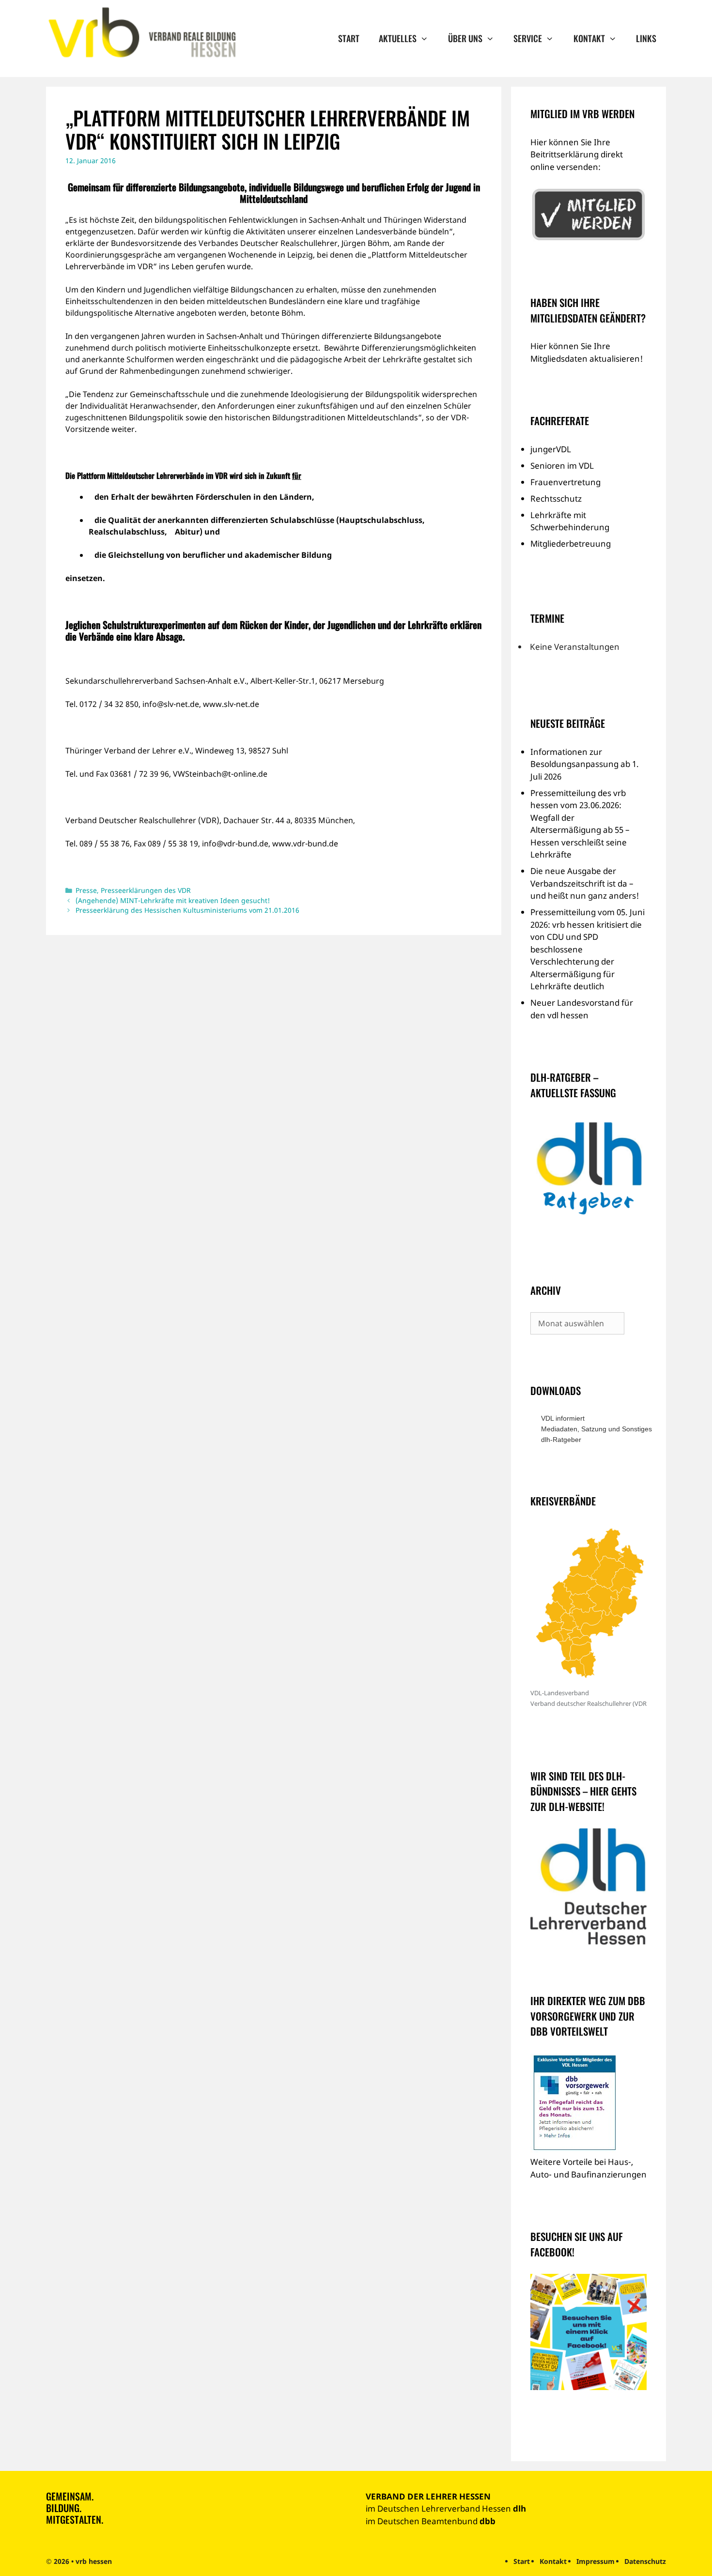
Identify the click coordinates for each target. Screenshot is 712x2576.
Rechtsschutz (556, 498)
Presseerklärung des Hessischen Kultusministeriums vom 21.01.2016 (187, 910)
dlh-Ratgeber (561, 1440)
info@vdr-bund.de (235, 843)
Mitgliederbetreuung (571, 544)
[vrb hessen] (141, 33)
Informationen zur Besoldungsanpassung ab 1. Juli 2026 (585, 764)
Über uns (465, 38)
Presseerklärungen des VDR (146, 890)
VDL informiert (563, 1418)
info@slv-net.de (171, 704)
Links (646, 38)
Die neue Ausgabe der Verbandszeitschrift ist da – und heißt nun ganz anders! (585, 883)
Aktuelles (398, 38)
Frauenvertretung (565, 482)
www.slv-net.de (231, 704)
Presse (86, 890)
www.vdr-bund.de (305, 843)
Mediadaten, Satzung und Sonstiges (594, 1429)
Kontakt (589, 38)
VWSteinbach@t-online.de (220, 774)
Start (349, 38)
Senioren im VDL (562, 466)
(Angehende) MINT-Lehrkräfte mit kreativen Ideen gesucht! (173, 900)
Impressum (596, 2561)
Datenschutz (645, 2561)
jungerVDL (551, 449)
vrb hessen (94, 2561)
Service (528, 38)
